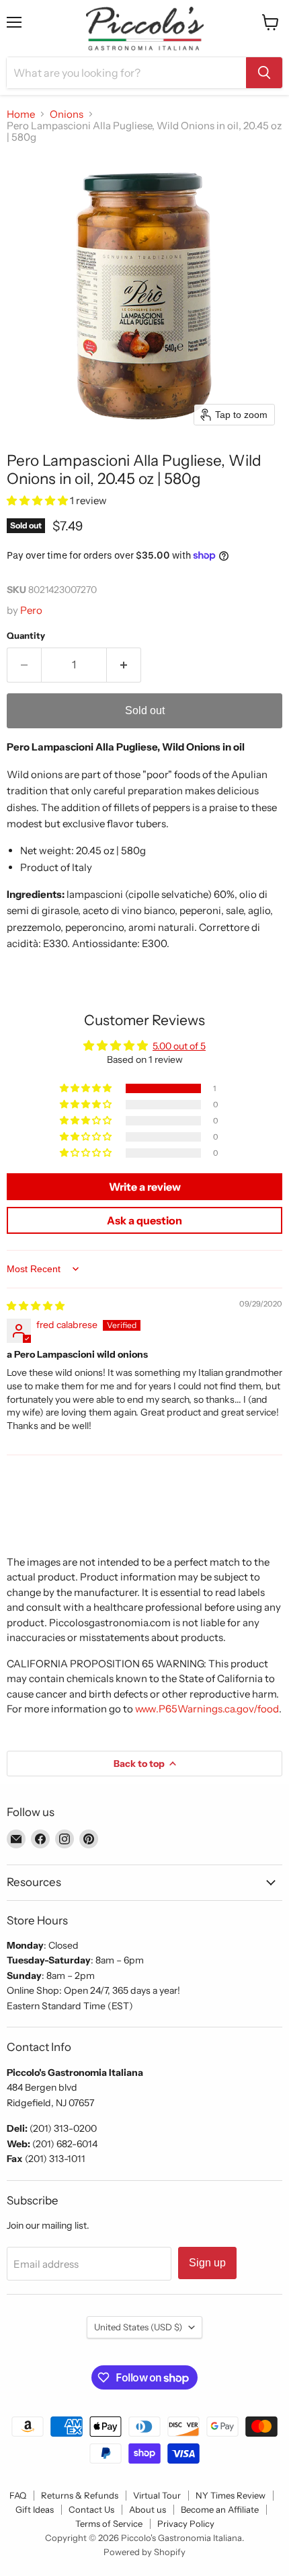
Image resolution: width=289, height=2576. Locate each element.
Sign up (207, 2263)
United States (138, 2327)
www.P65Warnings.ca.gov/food (207, 1709)
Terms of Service (109, 2523)
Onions (67, 114)
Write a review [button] (145, 1187)
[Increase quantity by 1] (124, 665)
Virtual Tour (157, 2495)
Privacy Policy (186, 2523)
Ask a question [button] (144, 1220)
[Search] (264, 73)
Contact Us (91, 2509)
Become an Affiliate (220, 2509)
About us (148, 2509)
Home (21, 114)
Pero (31, 610)
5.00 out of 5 (179, 1046)
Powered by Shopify (144, 2552)
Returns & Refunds (80, 2495)
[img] (36, 1306)
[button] (38, 500)
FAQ (18, 2495)
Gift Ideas (35, 2509)
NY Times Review (231, 2495)
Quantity (26, 636)
